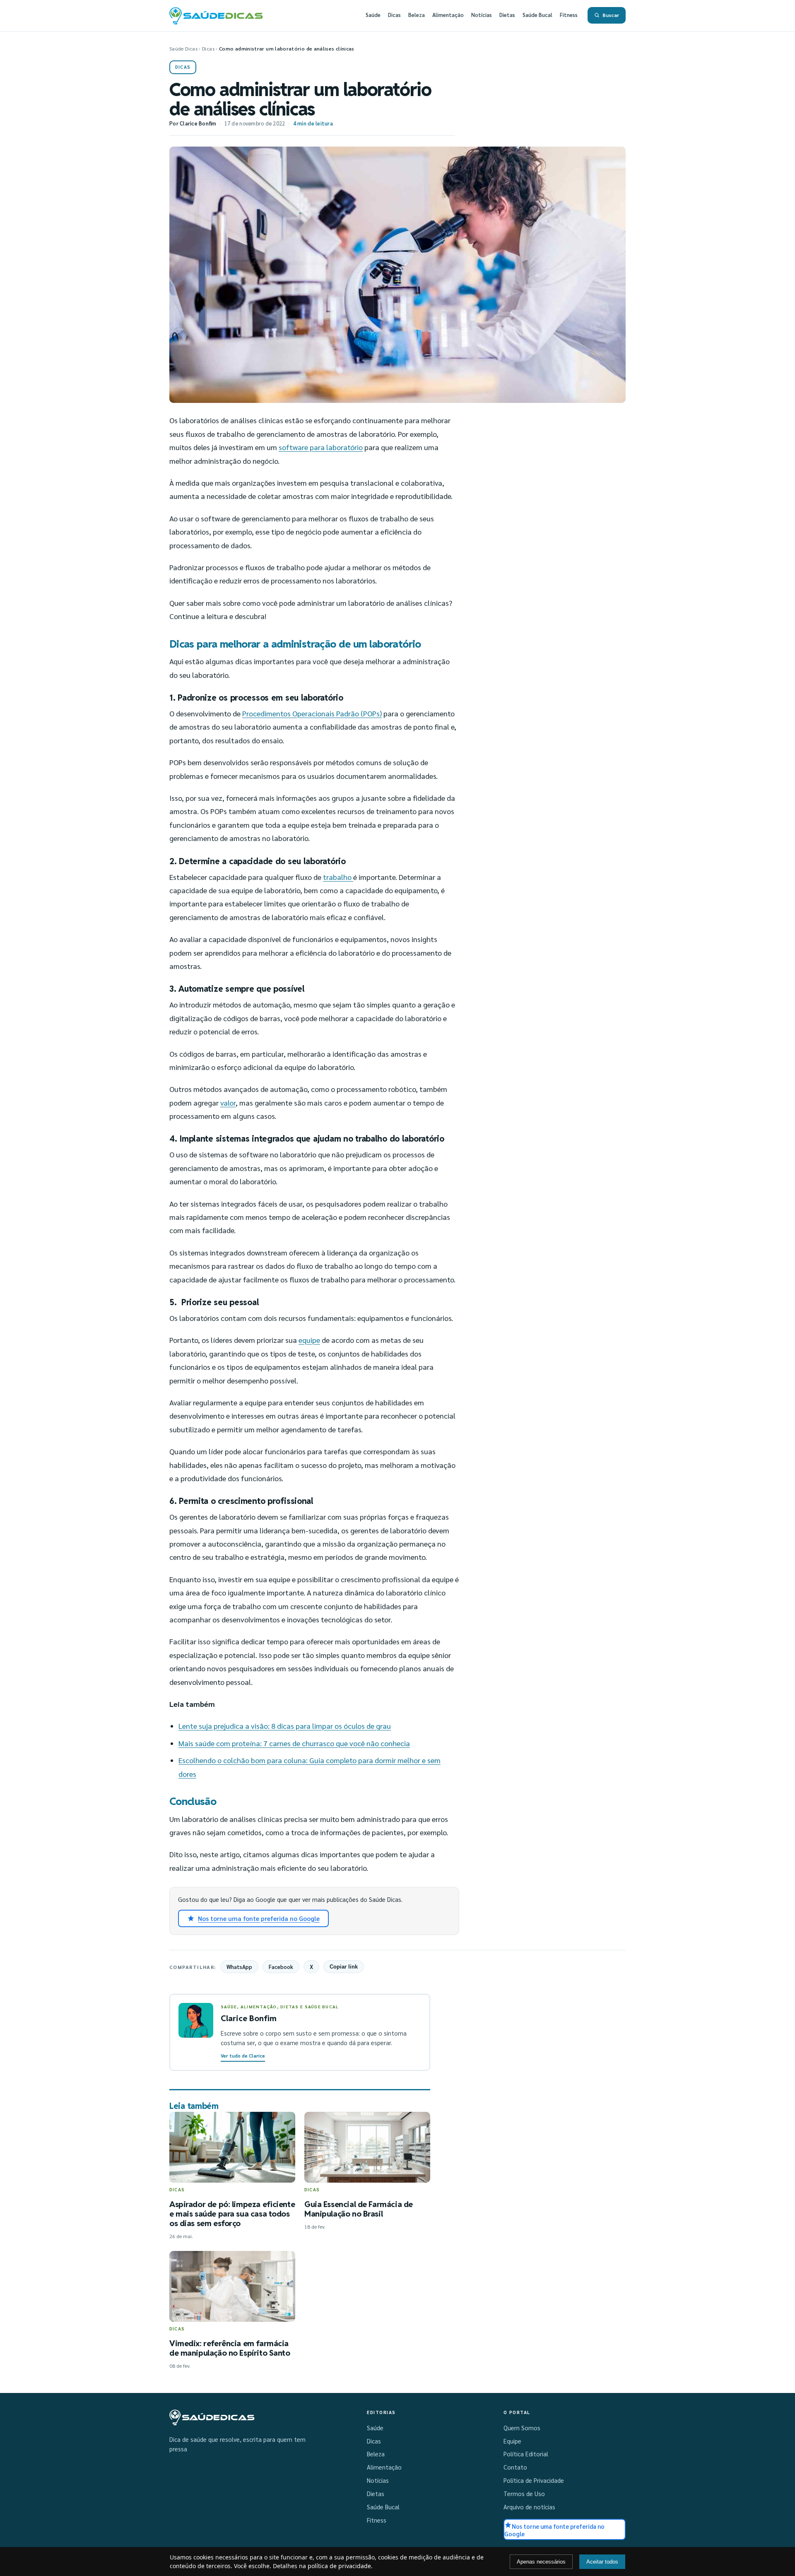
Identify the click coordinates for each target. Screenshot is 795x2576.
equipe (309, 1340)
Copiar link (344, 1967)
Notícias (482, 15)
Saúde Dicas (183, 48)
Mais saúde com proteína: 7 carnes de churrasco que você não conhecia (294, 1743)
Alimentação (448, 15)
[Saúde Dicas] (212, 2417)
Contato (515, 2467)
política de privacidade (339, 2566)
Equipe (512, 2441)
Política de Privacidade (534, 2480)
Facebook (281, 1967)
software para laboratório (321, 447)
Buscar (611, 15)
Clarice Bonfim (198, 123)
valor (228, 1102)
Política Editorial (526, 2454)
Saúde (373, 15)
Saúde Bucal (537, 15)
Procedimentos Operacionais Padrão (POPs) (312, 713)
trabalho (338, 877)
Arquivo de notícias (529, 2507)
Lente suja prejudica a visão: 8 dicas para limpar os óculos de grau (285, 1726)
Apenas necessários (541, 2562)
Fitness (569, 15)
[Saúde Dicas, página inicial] (216, 15)
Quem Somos (522, 2428)
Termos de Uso (524, 2494)
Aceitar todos (602, 2562)
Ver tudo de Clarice (243, 2056)
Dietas (507, 15)
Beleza (417, 15)
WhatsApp (239, 1967)
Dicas (394, 15)
